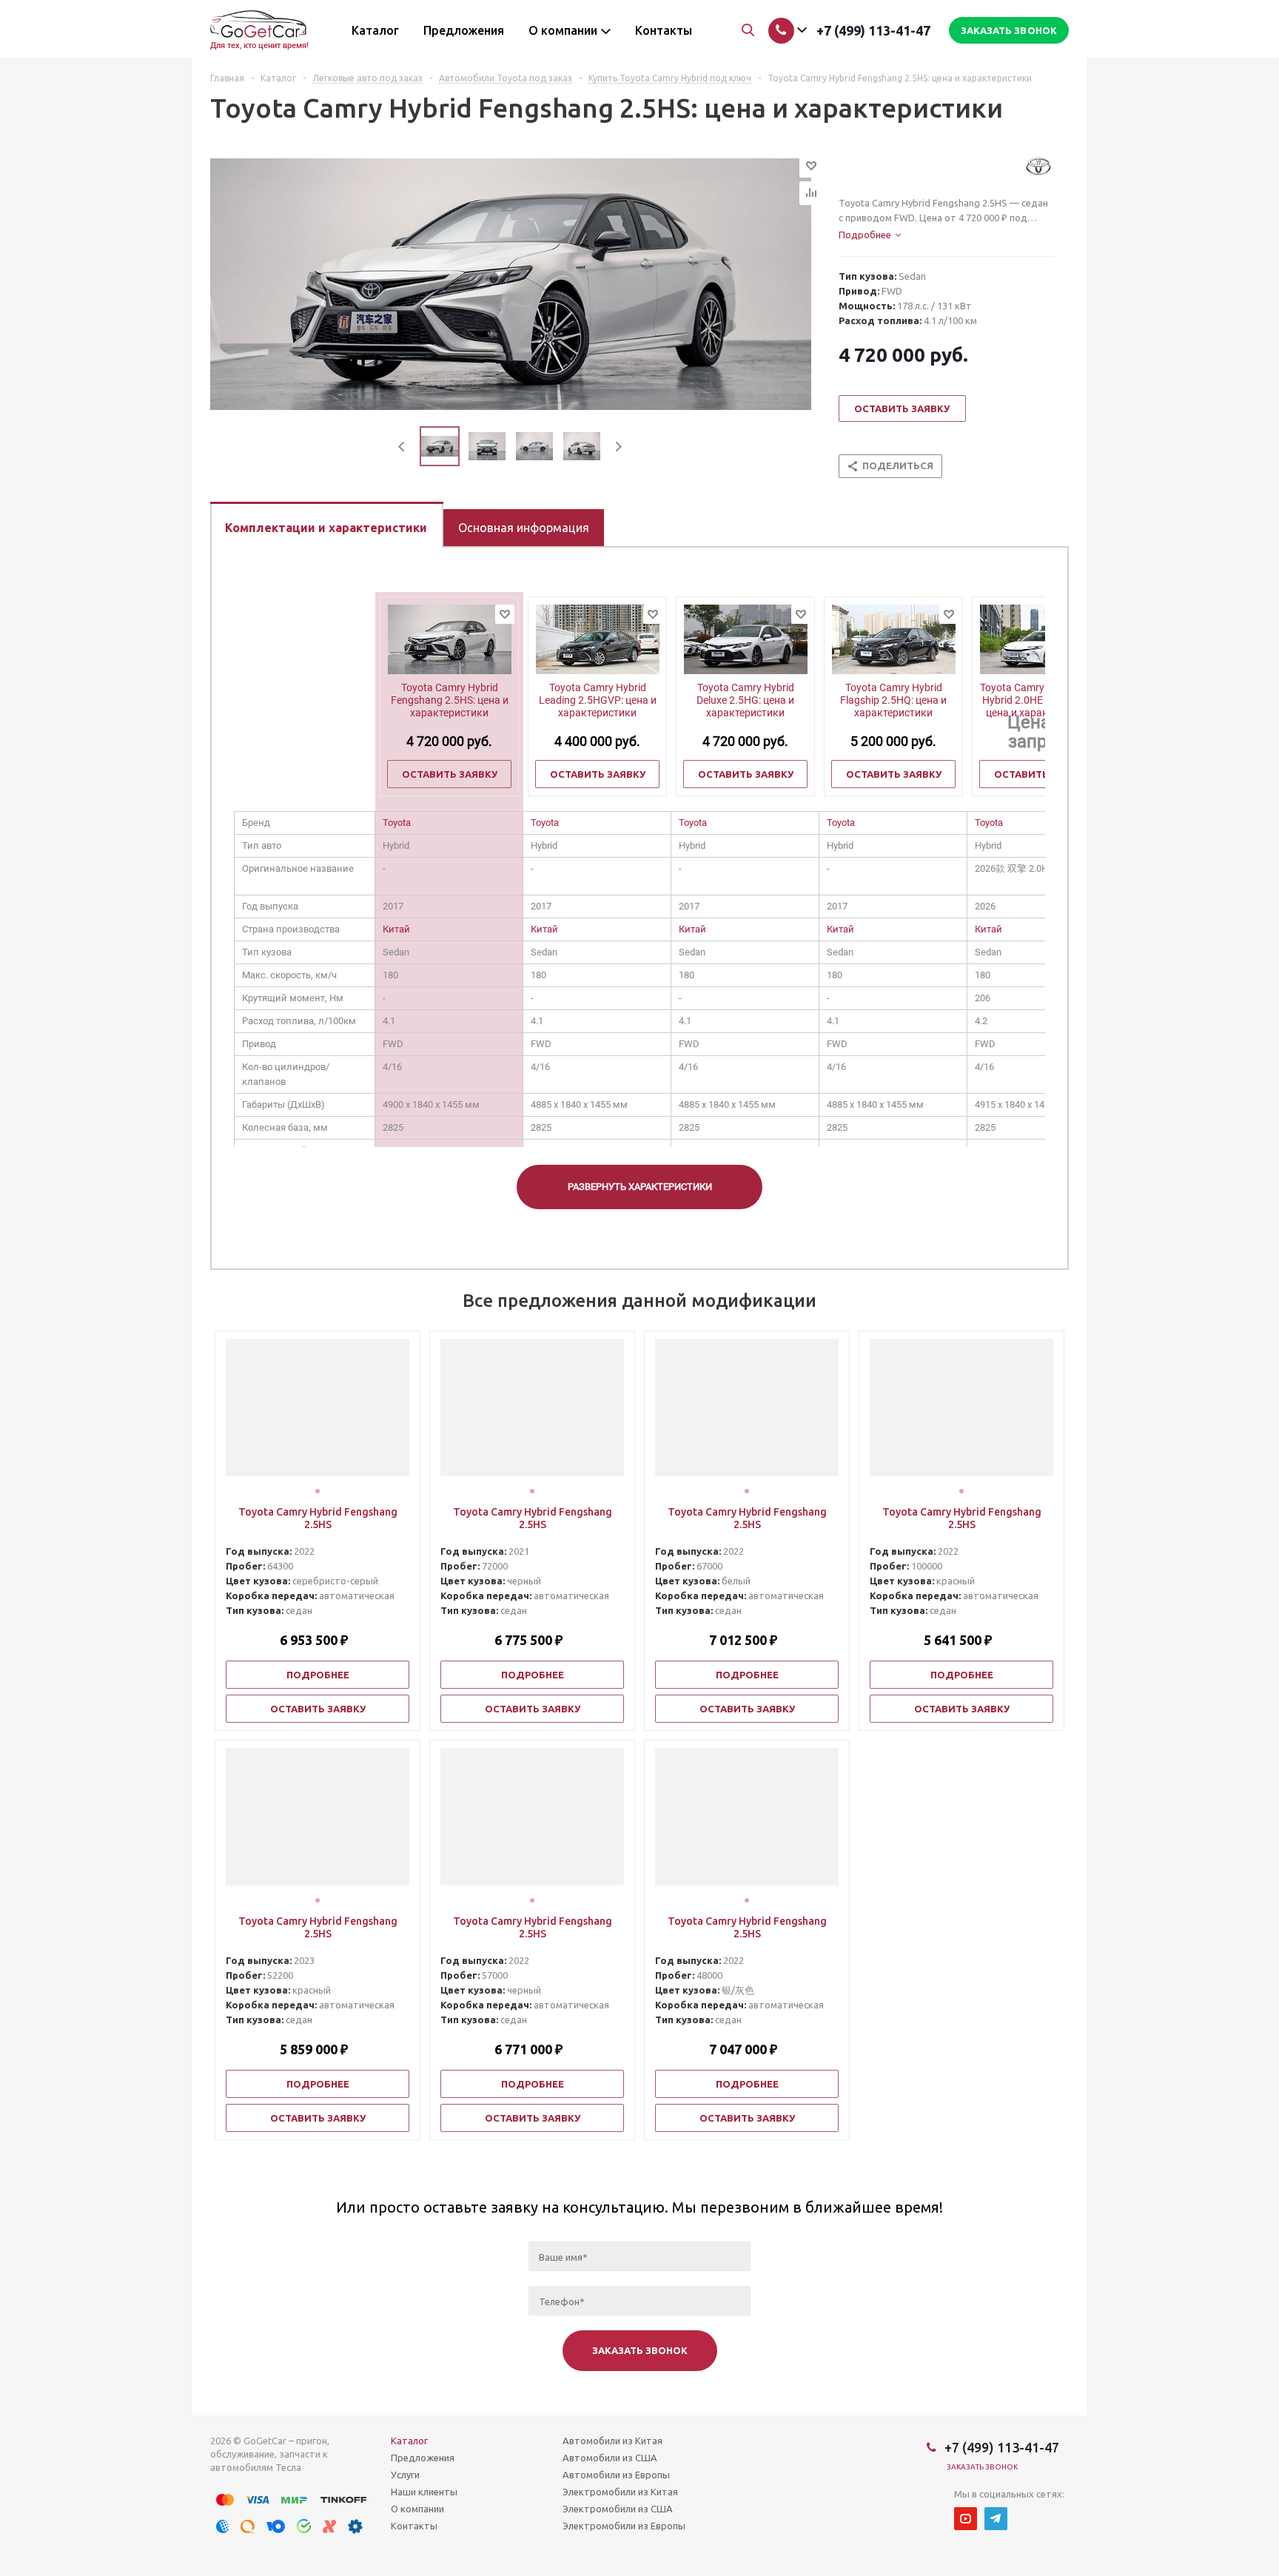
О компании (417, 2509)
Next (618, 447)
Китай (396, 929)
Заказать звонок (983, 2467)
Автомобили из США (610, 2458)
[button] (318, 1491)
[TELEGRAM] (996, 2519)
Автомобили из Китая (612, 2441)
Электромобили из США (618, 2509)
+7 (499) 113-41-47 (873, 30)
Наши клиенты (424, 2492)
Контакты (414, 2526)
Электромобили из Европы (624, 2526)
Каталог (409, 2441)
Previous (402, 447)
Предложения (423, 2458)
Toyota (397, 823)
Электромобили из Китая (620, 2492)
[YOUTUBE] (966, 2519)
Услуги (405, 2475)
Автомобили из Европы (616, 2475)
